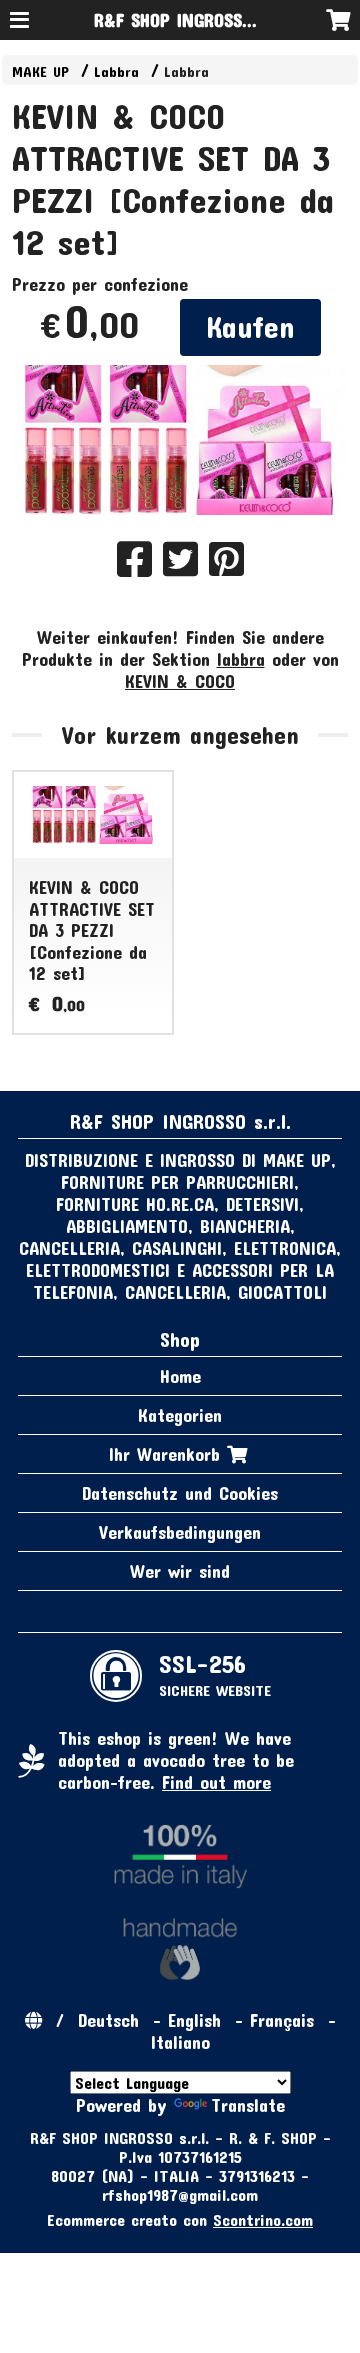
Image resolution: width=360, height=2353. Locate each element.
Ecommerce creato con (180, 2219)
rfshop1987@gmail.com (180, 2194)
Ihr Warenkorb (168, 1454)
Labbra (116, 71)
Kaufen (250, 326)
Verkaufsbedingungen (180, 1532)
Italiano (180, 2042)
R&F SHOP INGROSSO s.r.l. (194, 20)
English (194, 2020)
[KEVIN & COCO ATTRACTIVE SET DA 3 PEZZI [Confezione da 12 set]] (180, 440)
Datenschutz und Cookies (180, 1493)
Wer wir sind (180, 1571)
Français (282, 2020)
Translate (248, 2105)
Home (180, 1376)
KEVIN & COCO (180, 681)
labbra (241, 659)
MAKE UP (40, 71)
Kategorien (180, 1415)
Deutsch (108, 2020)
